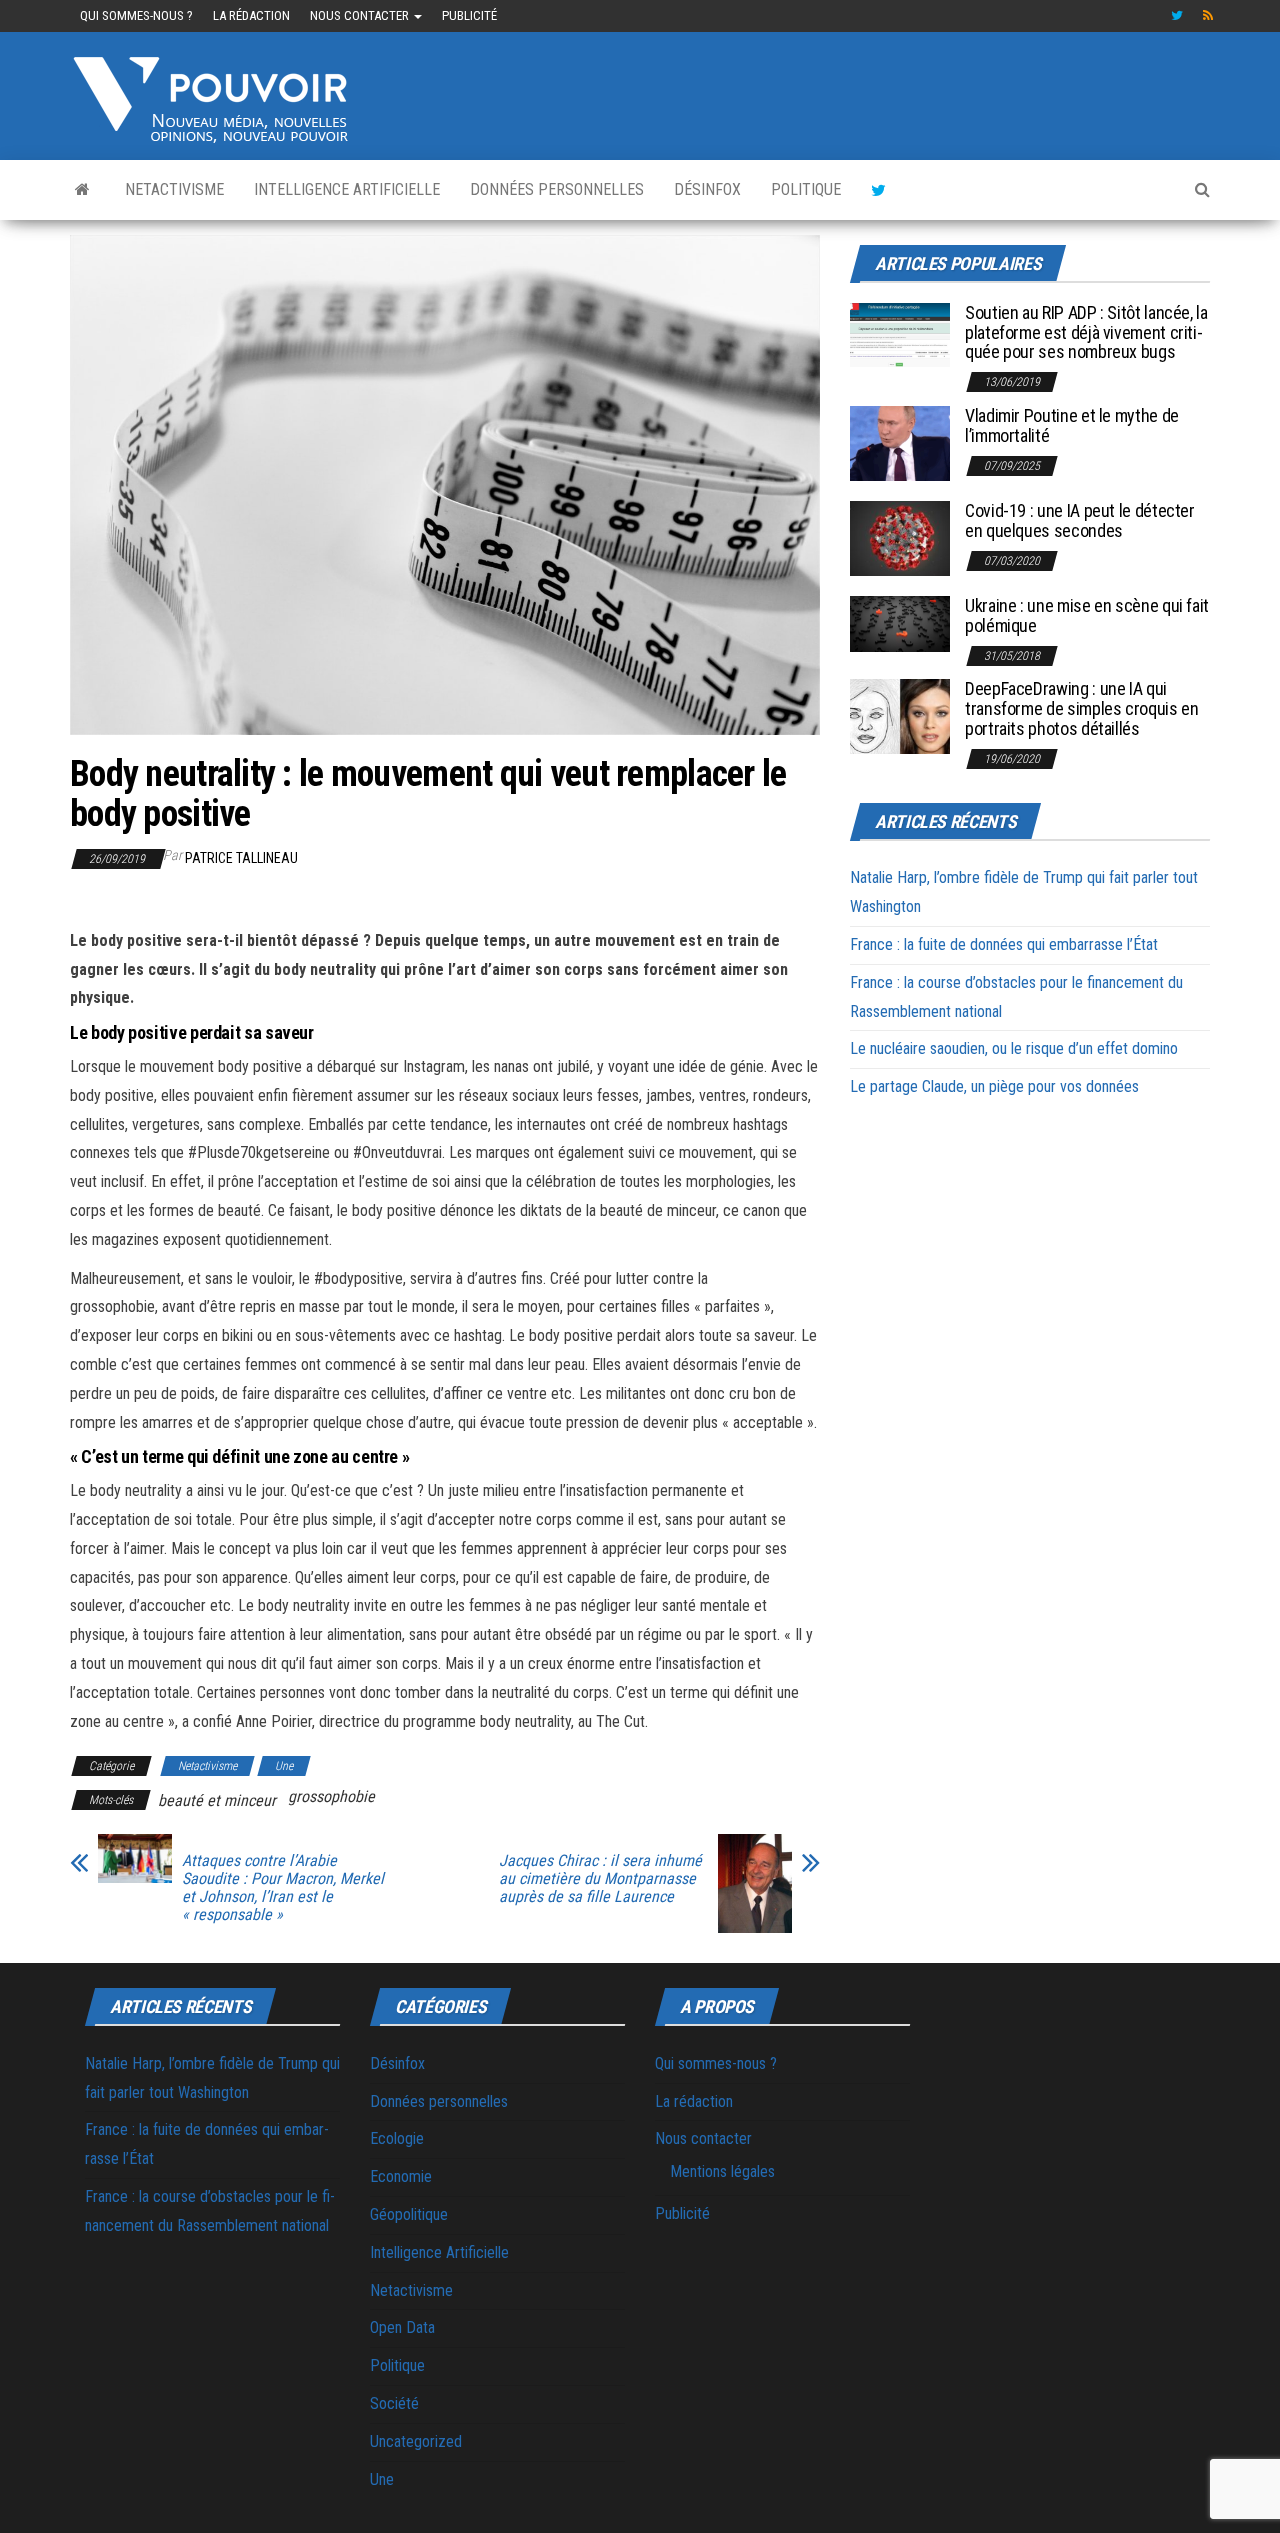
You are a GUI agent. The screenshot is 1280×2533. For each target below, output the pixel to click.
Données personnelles (557, 189)
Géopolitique (409, 2214)
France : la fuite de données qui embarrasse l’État (1004, 944)
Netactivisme (174, 189)
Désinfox (707, 189)
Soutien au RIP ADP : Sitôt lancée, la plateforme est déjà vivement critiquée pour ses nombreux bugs (1086, 332)
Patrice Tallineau (241, 858)
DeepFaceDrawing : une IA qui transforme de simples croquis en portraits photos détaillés (1081, 708)
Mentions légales (722, 2171)
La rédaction (251, 15)
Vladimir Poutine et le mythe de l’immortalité (1072, 425)
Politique (806, 189)
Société (394, 2403)
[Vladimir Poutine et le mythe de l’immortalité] (900, 442)
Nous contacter (361, 15)
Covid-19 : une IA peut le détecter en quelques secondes (1080, 520)
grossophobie (331, 1796)
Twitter (1177, 16)
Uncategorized (416, 2441)
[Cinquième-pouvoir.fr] (82, 190)
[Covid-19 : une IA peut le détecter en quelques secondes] (900, 537)
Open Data (402, 2327)
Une (284, 1766)
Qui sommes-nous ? (136, 15)
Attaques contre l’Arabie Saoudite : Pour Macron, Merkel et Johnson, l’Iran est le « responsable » (283, 1888)
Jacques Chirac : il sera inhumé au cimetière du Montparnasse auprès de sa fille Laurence (600, 1879)
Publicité (469, 15)
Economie (401, 2176)
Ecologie (397, 2138)
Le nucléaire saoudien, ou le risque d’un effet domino (1014, 1048)
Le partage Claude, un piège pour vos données (994, 1086)
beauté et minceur (217, 1800)
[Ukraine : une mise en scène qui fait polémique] (900, 622)
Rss (1209, 16)
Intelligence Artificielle (347, 189)
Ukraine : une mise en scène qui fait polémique (1087, 615)
